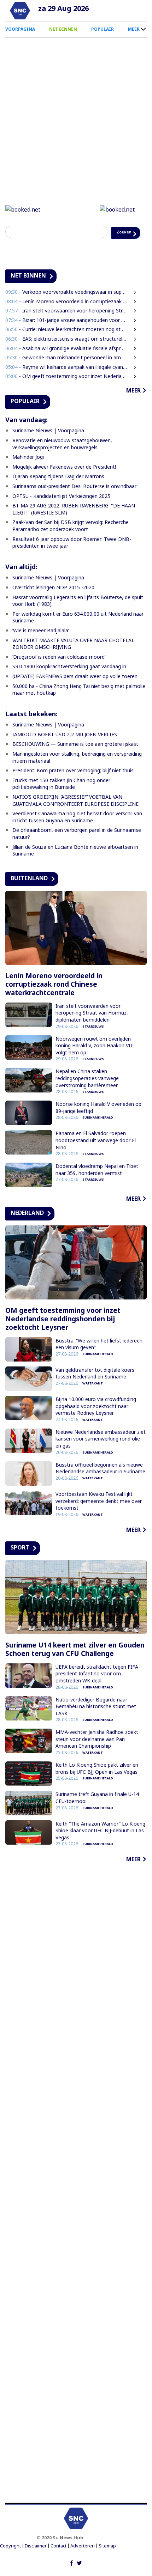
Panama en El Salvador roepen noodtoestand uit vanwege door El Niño (96, 1156)
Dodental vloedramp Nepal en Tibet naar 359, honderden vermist (97, 1185)
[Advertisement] (76, 2199)
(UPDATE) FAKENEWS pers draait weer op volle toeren (75, 692)
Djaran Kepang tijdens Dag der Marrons (58, 492)
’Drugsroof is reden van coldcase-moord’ (59, 673)
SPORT (20, 1563)
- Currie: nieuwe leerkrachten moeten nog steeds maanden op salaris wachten (66, 345)
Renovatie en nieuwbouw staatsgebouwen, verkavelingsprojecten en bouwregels (62, 460)
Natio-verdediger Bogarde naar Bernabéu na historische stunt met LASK (96, 1722)
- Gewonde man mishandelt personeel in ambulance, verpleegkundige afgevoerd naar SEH (66, 373)
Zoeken (22, 248)
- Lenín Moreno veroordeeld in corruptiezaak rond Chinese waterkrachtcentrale (66, 317)
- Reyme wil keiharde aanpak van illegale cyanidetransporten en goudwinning (66, 383)
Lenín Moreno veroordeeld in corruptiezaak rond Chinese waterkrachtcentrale (54, 1000)
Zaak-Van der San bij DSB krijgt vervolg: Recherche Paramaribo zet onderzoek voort (71, 541)
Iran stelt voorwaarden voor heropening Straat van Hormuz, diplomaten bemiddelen (92, 1029)
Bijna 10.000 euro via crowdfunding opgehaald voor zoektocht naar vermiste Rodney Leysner (96, 1422)
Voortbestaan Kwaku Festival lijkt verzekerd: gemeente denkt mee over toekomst (99, 1517)
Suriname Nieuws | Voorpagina (48, 446)
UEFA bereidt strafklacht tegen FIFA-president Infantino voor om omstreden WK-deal (98, 1689)
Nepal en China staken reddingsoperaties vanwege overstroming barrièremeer (87, 1094)
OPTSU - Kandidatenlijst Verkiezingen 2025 (61, 512)
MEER (134, 29)
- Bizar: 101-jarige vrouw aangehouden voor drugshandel (66, 336)
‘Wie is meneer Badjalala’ (41, 646)
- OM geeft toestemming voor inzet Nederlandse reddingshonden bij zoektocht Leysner (66, 392)
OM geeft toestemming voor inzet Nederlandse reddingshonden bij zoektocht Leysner (63, 1335)
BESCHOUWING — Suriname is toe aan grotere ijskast (75, 760)
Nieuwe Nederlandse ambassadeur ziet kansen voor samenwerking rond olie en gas (101, 1455)
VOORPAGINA (20, 29)
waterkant (93, 1399)
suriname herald (98, 1133)
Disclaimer (36, 2562)
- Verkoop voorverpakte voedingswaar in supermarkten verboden (66, 308)
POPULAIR (103, 29)
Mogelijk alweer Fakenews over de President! (64, 483)
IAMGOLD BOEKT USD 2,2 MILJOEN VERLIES (65, 750)
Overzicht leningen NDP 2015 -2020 (53, 603)
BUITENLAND (29, 894)
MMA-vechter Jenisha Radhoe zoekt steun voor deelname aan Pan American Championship (97, 1755)
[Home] (20, 11)
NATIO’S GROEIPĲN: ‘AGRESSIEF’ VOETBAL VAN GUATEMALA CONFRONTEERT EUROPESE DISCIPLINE (75, 816)
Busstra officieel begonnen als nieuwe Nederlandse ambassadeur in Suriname (100, 1484)
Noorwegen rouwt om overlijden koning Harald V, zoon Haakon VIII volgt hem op (95, 1061)
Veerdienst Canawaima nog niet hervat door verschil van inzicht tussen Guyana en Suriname (77, 833)
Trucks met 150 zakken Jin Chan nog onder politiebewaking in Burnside (61, 800)
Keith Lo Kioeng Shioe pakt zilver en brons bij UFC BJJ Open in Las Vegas (97, 1784)
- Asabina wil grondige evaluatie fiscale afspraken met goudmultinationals (66, 364)
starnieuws (93, 1042)
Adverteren (83, 2562)
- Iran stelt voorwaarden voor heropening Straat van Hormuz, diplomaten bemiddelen (66, 326)
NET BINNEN (63, 29)
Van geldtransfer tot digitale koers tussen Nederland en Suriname (95, 1389)
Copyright (10, 2562)
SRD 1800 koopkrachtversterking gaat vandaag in (69, 682)
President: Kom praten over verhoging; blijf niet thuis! (74, 786)
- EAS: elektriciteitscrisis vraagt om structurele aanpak (66, 355)
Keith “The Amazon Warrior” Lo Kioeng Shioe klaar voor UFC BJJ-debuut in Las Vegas (100, 1846)
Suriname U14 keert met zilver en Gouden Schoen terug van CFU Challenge (75, 1665)
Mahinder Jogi (28, 473)
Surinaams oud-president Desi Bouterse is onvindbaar (74, 502)
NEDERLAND (27, 1229)
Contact (59, 2562)
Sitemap (107, 2562)
